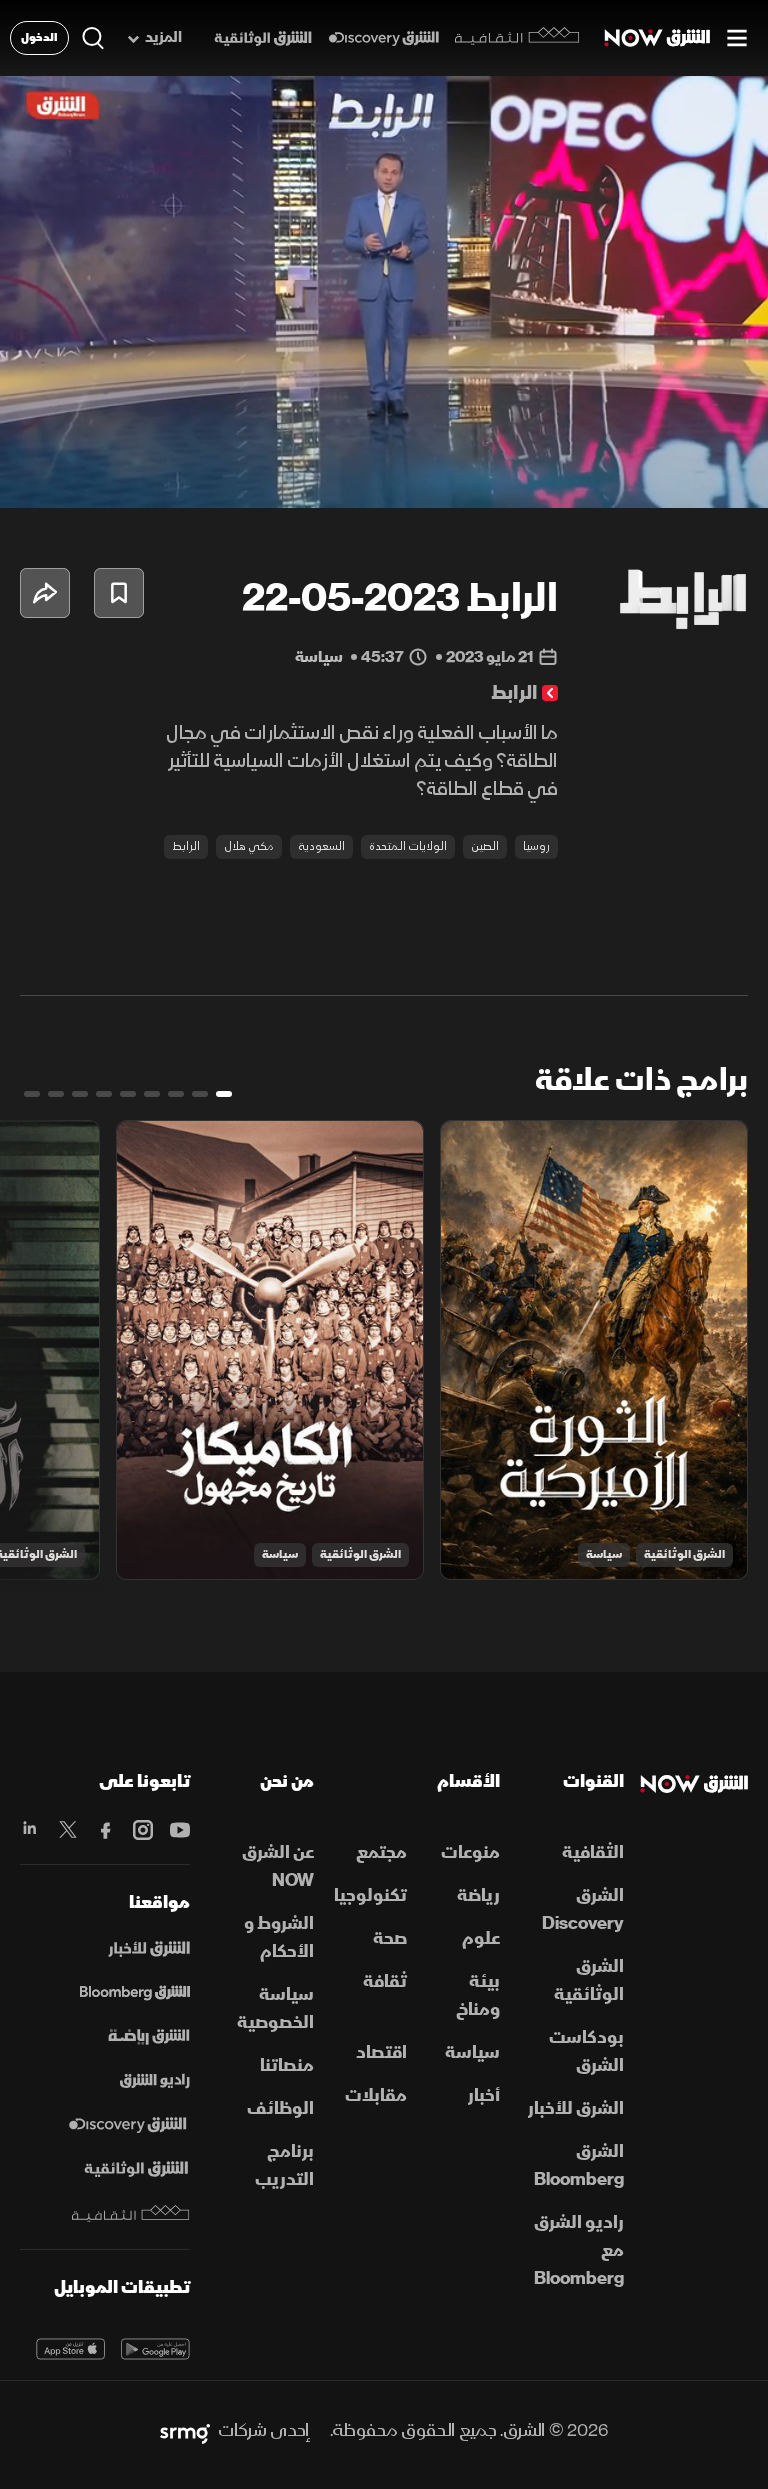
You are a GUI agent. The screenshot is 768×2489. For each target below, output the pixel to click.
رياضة (478, 1895)
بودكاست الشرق (586, 2051)
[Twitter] (67, 1830)
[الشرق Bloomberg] (135, 1993)
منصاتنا (287, 2065)
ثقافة (385, 1981)
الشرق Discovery (583, 1909)
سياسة (604, 1554)
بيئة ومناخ (478, 1995)
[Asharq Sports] (149, 2037)
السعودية (321, 846)
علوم (481, 1938)
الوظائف (280, 2108)
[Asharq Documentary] (136, 2169)
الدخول (39, 37)
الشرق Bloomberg (579, 2165)
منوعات (470, 1852)
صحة (390, 1938)
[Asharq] (149, 1949)
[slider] (384, 493)
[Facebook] (104, 1830)
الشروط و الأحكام (279, 1937)
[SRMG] (185, 2431)
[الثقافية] (517, 38)
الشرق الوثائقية (684, 1554)
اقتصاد (381, 2052)
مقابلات (376, 2095)
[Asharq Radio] (155, 2081)
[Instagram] (142, 1830)
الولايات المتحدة (408, 846)
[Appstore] (70, 2349)
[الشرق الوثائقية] (263, 38)
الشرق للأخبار (576, 2108)
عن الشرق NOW (278, 1866)
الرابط (186, 846)
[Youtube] (179, 1830)
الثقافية (593, 1852)
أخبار (484, 2095)
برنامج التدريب (284, 2165)
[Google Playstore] (155, 2349)
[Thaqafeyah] (131, 2213)
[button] (127, 466)
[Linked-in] (30, 1830)
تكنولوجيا (370, 1895)
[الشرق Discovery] (383, 38)
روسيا (536, 846)
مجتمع (381, 1852)
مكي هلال (249, 846)
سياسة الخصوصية (275, 2008)
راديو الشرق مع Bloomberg (579, 2250)
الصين (485, 846)
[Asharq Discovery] (127, 2125)
